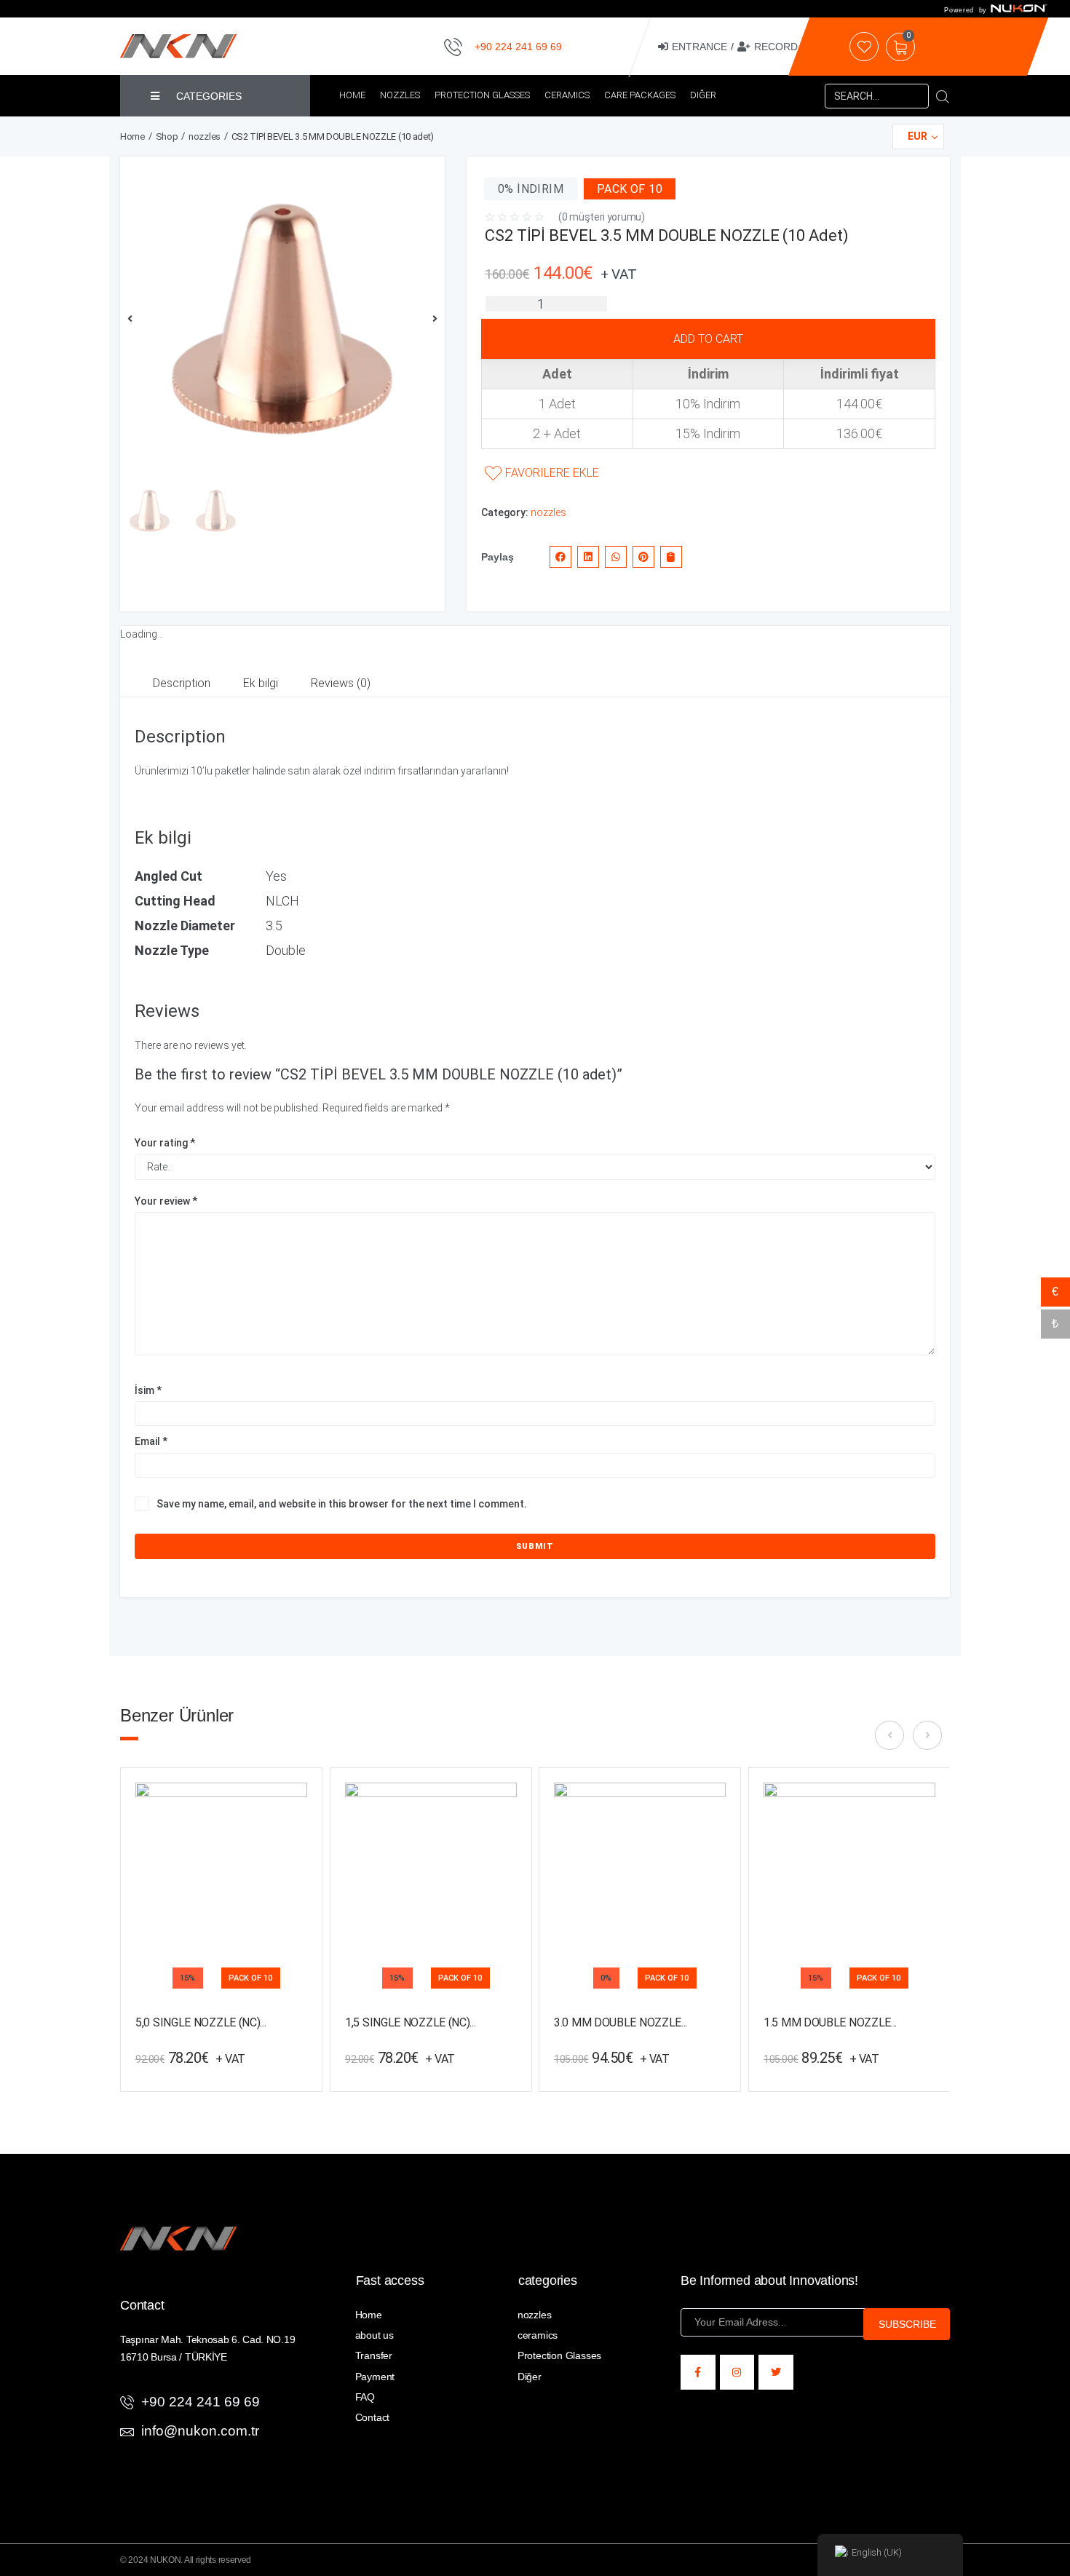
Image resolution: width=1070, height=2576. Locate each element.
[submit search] (943, 96)
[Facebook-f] (698, 2372)
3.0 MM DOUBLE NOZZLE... (621, 2022)
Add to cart (708, 339)
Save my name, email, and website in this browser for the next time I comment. (342, 1504)
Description (182, 683)
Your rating (165, 1143)
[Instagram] (737, 2372)
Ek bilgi (261, 683)
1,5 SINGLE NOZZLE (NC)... (411, 2022)
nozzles (205, 136)
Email (151, 1441)
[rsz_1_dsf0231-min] (282, 319)
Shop (167, 136)
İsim (148, 1390)
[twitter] (776, 2372)
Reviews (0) (341, 683)
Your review (166, 1201)
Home (132, 136)
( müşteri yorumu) (602, 217)
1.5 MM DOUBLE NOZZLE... (830, 2022)
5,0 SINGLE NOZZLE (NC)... (201, 2022)
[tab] (182, 684)
